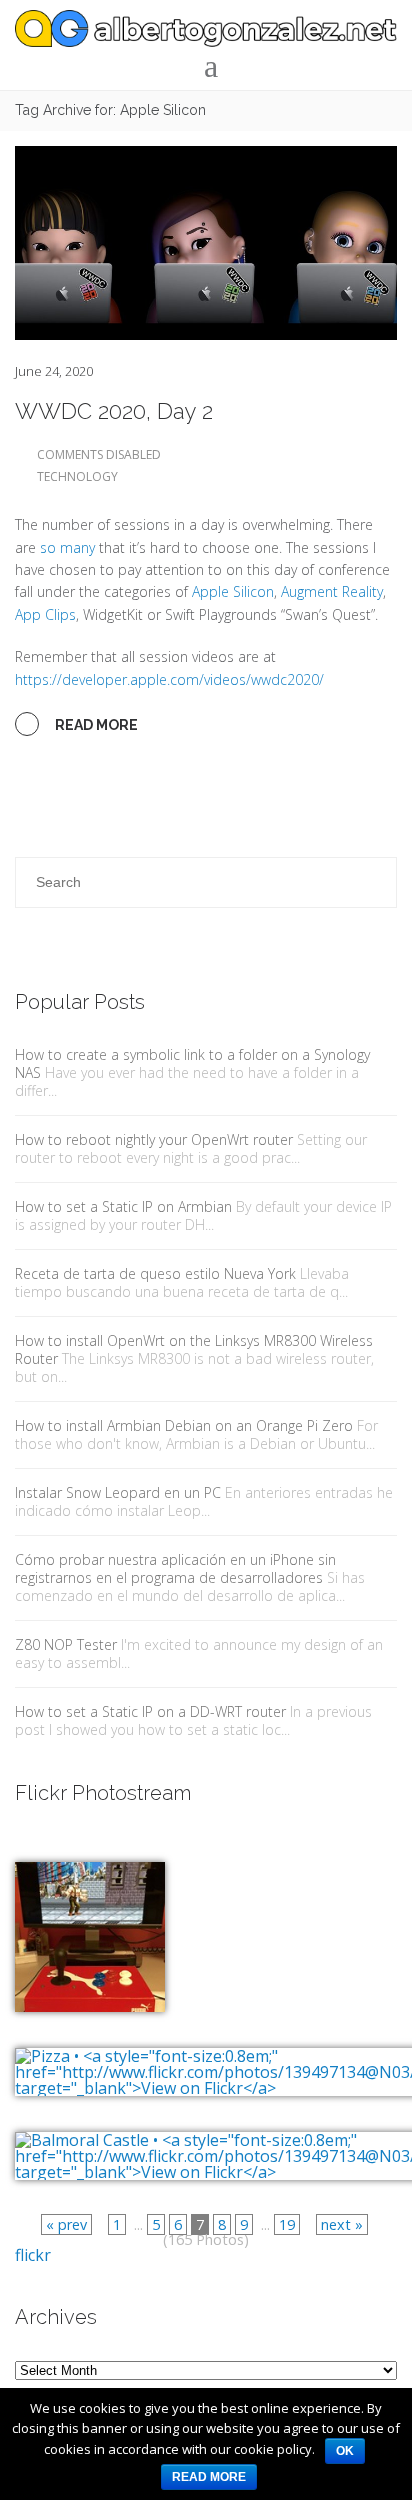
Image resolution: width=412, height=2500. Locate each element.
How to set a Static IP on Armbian (123, 1206)
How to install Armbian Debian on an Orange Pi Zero (184, 1425)
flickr (33, 2255)
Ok (345, 2451)
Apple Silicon (233, 591)
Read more (209, 2477)
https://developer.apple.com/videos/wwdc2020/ (169, 679)
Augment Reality (332, 591)
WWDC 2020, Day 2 (114, 411)
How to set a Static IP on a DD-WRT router (150, 1711)
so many (67, 547)
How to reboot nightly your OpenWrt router (154, 1139)
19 (287, 2224)
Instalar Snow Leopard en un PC (118, 1492)
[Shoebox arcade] (90, 1923)
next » (342, 2224)
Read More (95, 725)
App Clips (45, 614)
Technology (77, 476)
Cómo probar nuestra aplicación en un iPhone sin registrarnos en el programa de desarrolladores (175, 1568)
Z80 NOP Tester (66, 1644)
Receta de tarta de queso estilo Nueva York (155, 1273)
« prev (66, 2224)
